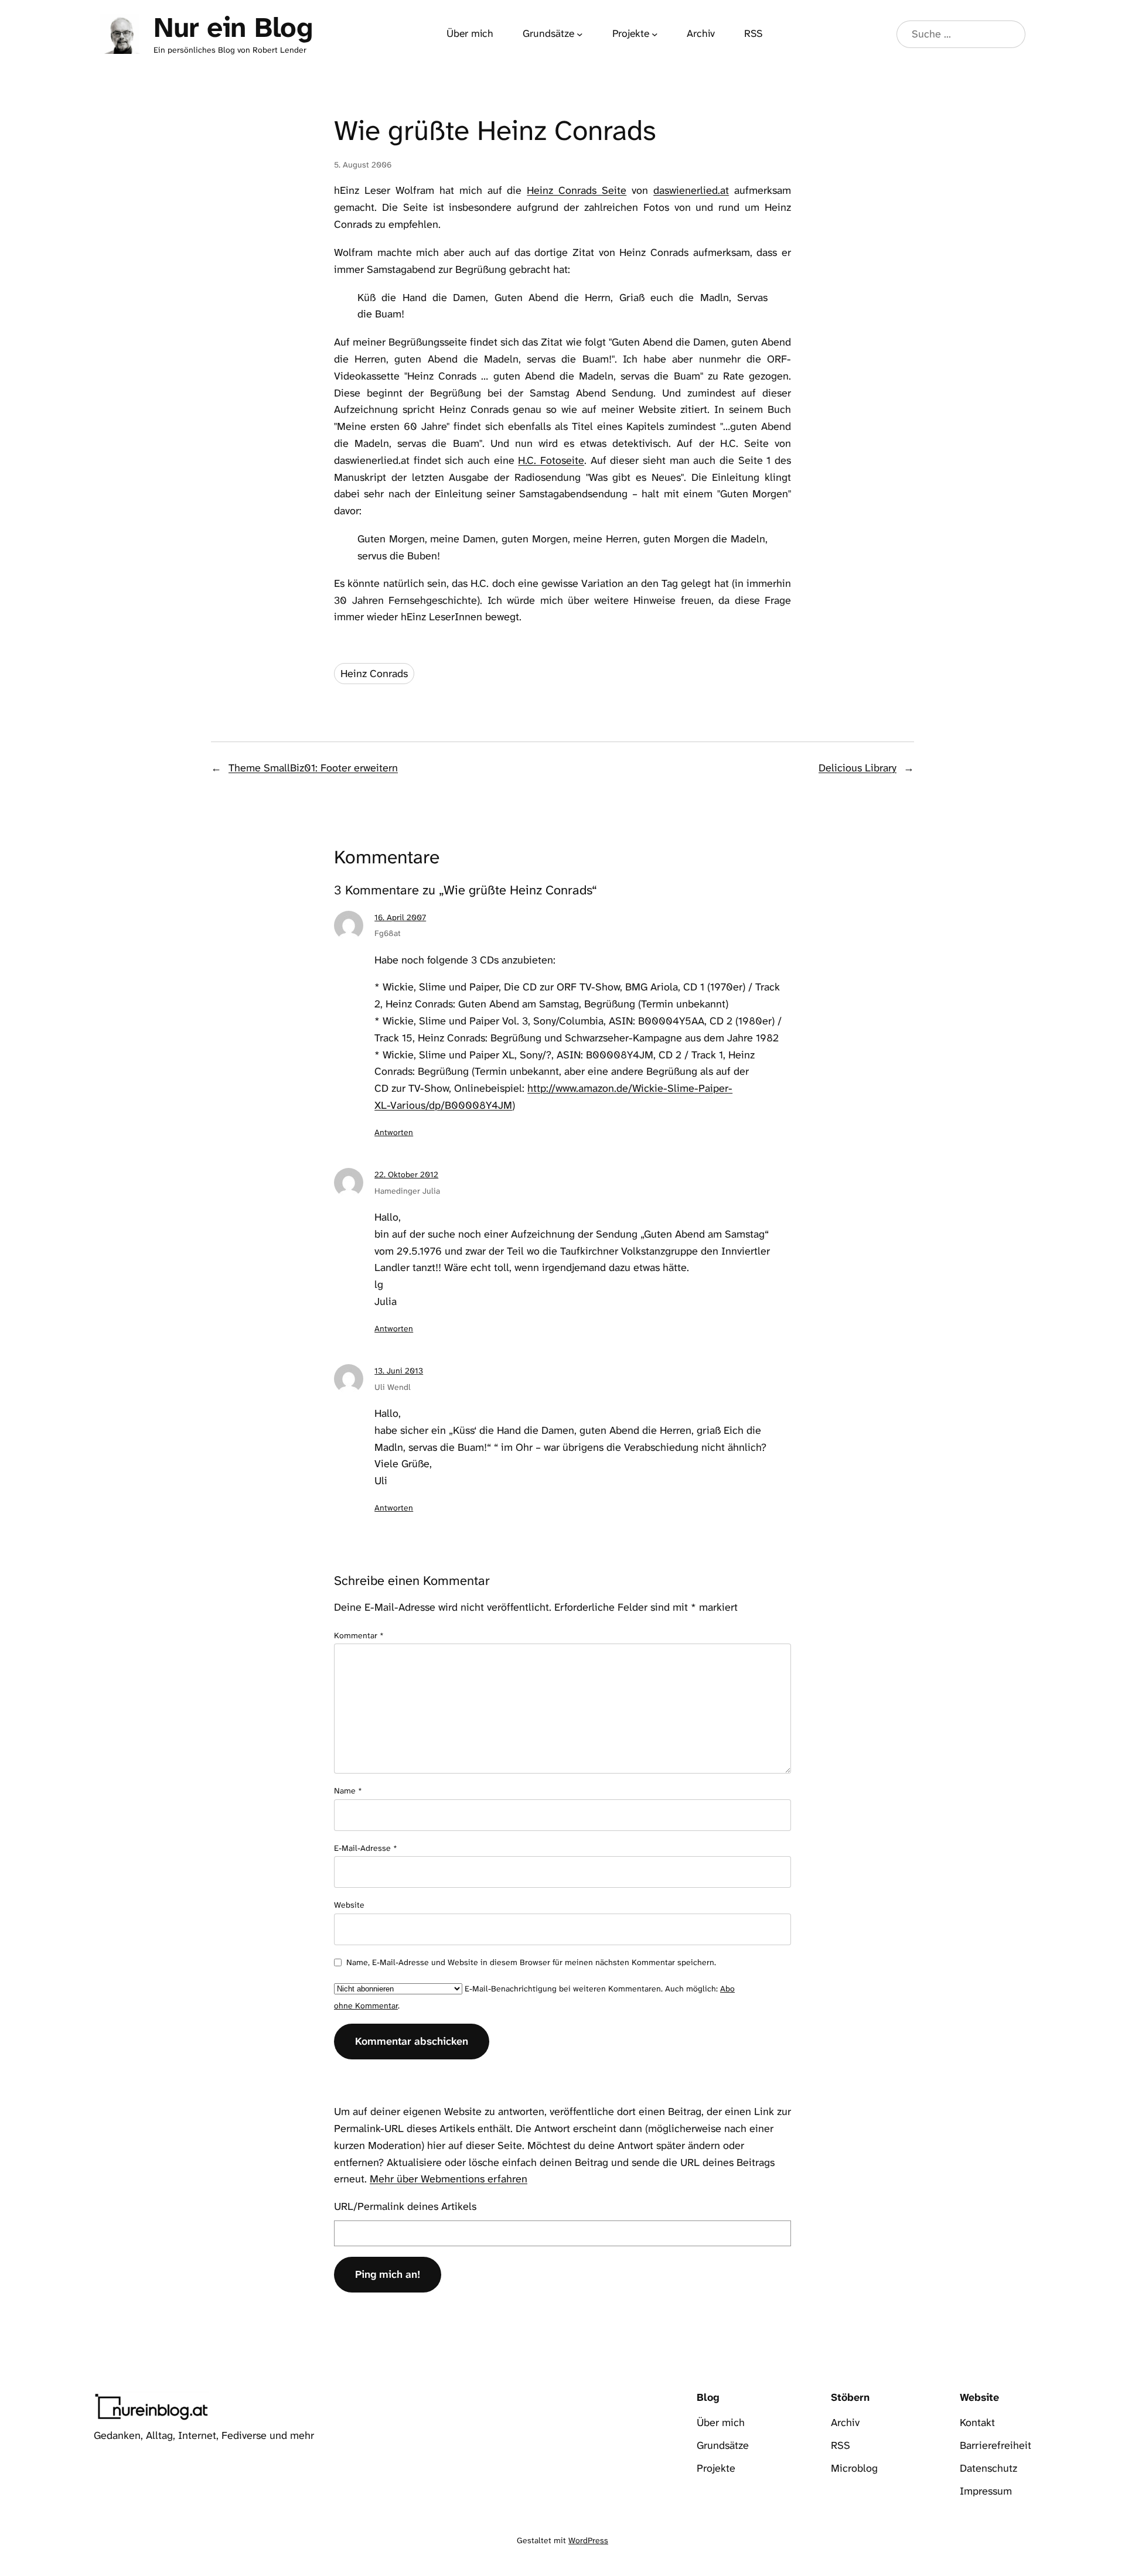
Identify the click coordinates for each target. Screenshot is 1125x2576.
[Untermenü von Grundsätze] (580, 34)
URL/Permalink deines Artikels (405, 2206)
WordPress (588, 2540)
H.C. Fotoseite (551, 460)
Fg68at (388, 933)
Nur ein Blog (233, 28)
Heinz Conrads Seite (577, 190)
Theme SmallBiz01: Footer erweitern (313, 768)
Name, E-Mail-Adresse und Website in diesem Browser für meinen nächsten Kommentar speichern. (531, 1962)
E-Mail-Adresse (366, 1848)
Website (349, 1905)
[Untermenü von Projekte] (655, 34)
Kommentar (359, 1635)
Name (348, 1791)
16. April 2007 (400, 917)
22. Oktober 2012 (406, 1174)
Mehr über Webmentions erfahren (449, 2179)
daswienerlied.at (691, 190)
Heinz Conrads (374, 674)
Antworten (394, 1132)
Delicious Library (858, 768)
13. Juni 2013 (399, 1371)
